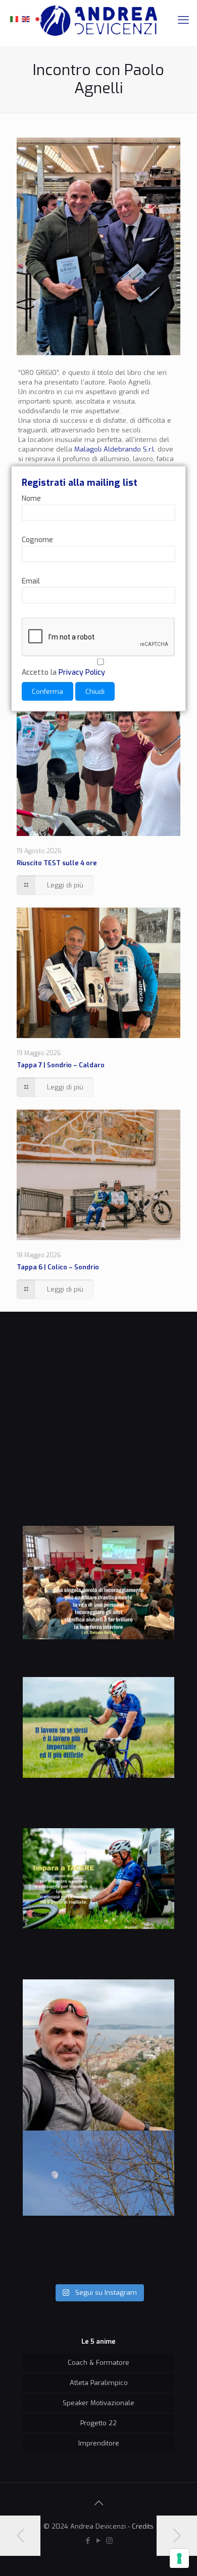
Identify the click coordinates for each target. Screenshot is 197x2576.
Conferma (47, 692)
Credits (143, 2526)
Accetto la (63, 672)
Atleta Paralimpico (99, 2383)
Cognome (37, 540)
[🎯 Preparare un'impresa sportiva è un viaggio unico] (98, 2206)
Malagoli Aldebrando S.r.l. (115, 449)
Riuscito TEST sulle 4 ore (57, 863)
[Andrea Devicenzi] (98, 20)
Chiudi (95, 692)
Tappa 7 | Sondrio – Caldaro (61, 1065)
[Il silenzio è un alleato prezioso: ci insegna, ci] (98, 1904)
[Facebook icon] (88, 2541)
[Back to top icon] (98, 2503)
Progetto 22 (98, 2423)
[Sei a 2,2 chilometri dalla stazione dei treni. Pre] (98, 2055)
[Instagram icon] (109, 2541)
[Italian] (15, 18)
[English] (26, 18)
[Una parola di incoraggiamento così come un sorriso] (98, 1601)
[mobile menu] (183, 20)
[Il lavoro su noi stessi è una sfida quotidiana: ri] (98, 1753)
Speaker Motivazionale (98, 2403)
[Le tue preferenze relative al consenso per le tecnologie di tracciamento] (179, 2558)
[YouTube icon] (99, 2541)
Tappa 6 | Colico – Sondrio (58, 1267)
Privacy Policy (82, 672)
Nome (31, 499)
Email (31, 581)
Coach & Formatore (98, 2363)
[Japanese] (38, 18)
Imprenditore (99, 2443)
